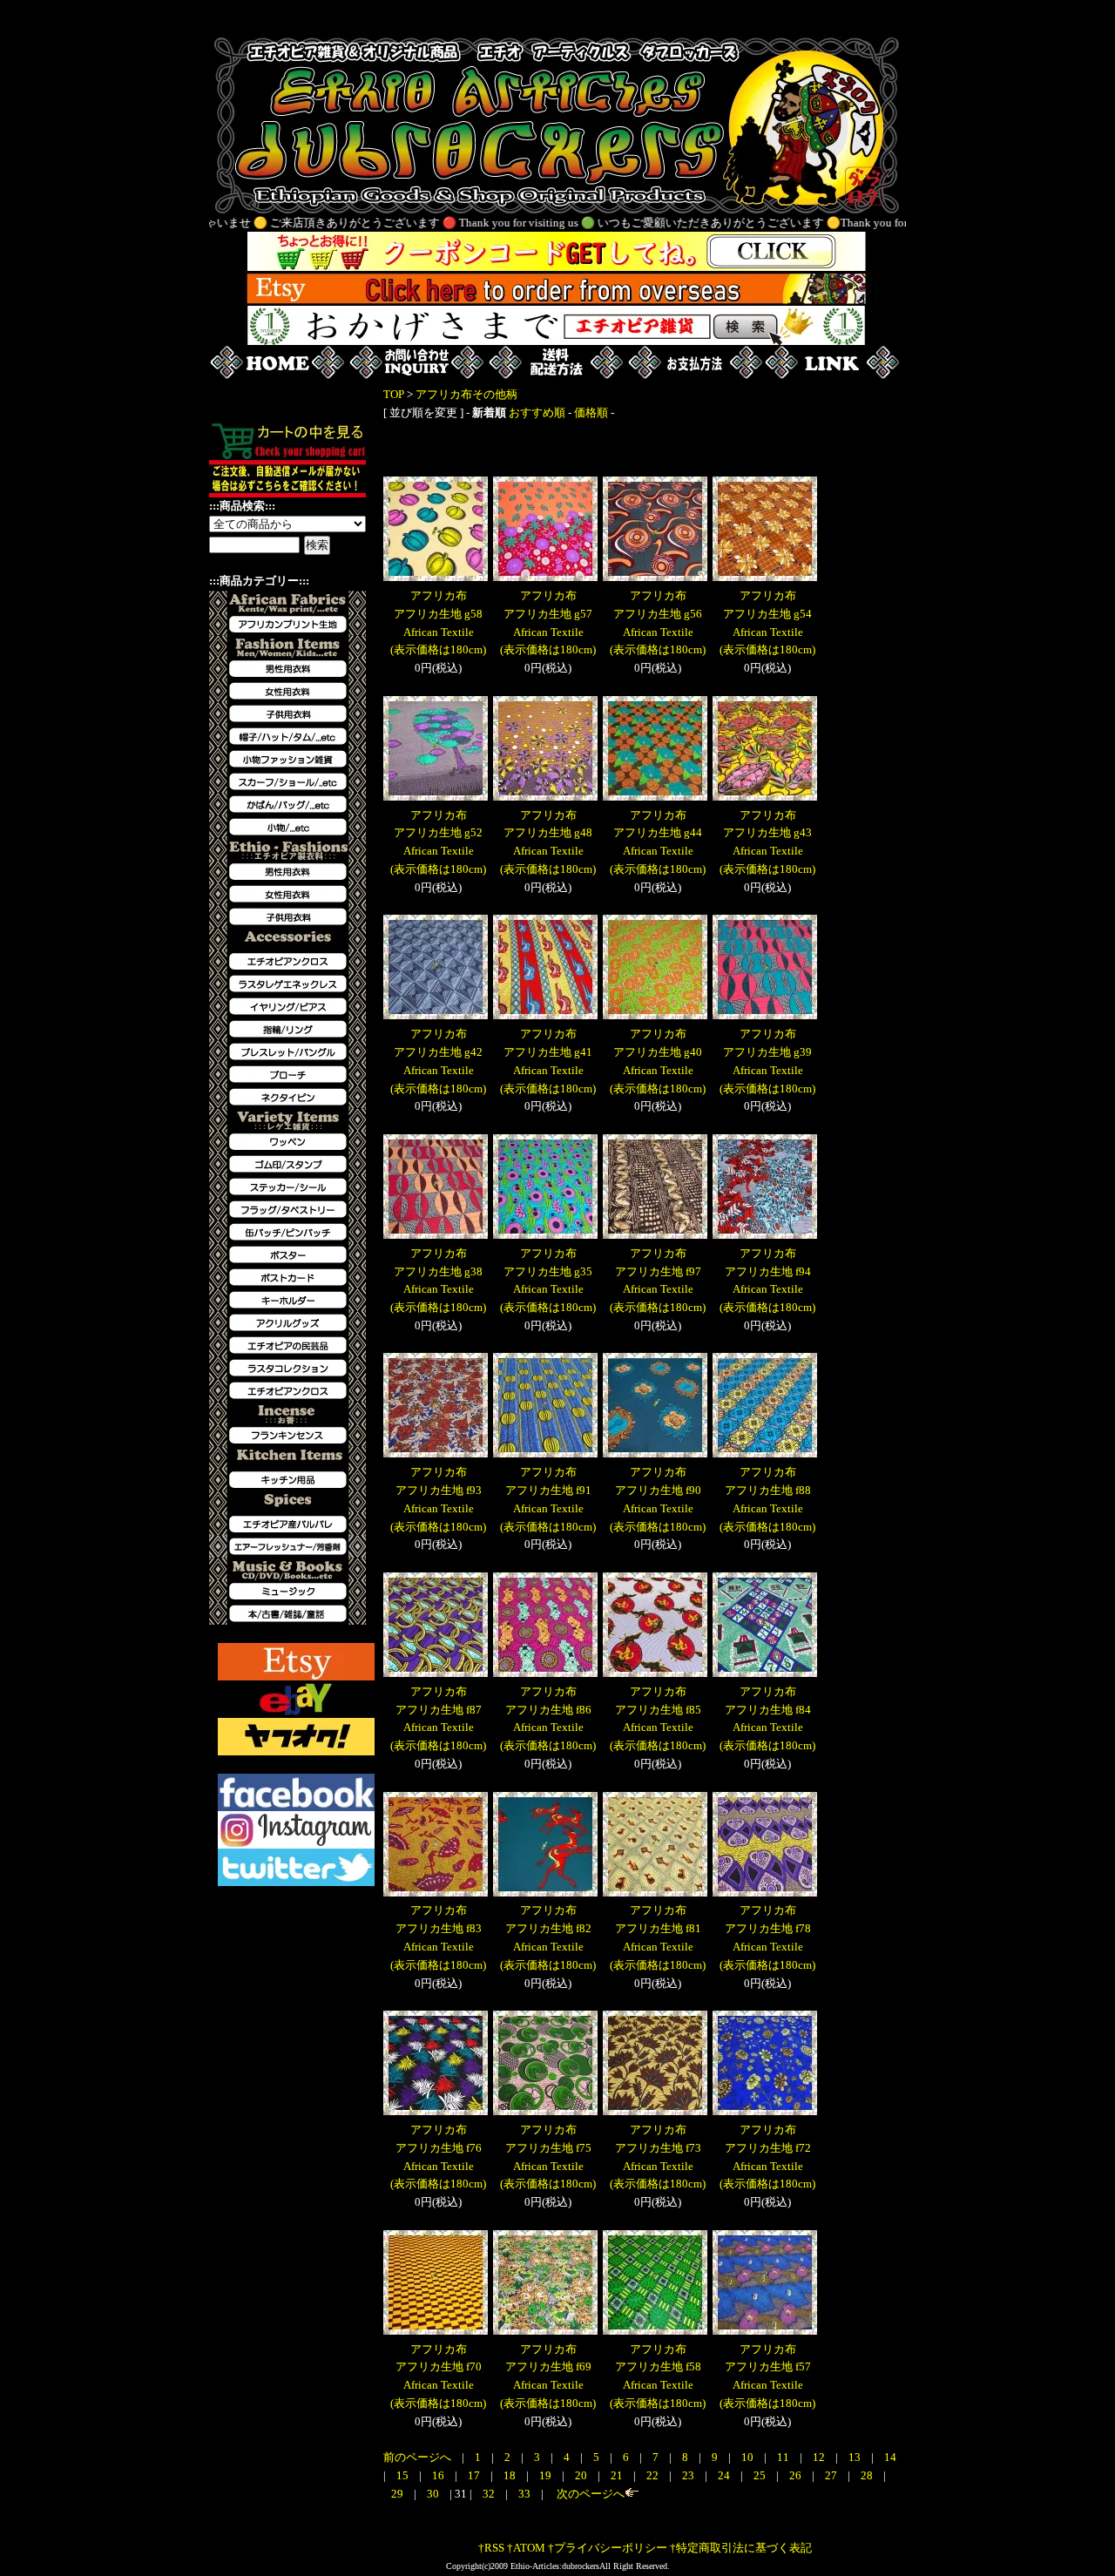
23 (689, 2475)
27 (832, 2475)
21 (618, 2475)
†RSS (491, 2548)
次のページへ (589, 2494)
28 (868, 2475)
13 (856, 2457)
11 (784, 2457)
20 (582, 2475)
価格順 (591, 412)
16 (439, 2475)
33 (526, 2494)
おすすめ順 (537, 412)
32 (490, 2494)
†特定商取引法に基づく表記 (741, 2548)
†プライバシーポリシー (608, 2548)
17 (475, 2475)
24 (725, 2475)
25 (761, 2475)
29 (399, 2494)
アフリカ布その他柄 (466, 394)
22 (654, 2475)
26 (797, 2475)
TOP (394, 394)
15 (404, 2475)
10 (749, 2457)
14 (890, 2457)
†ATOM (526, 2548)
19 (547, 2475)
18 (511, 2475)
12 (820, 2457)
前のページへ (417, 2457)
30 (434, 2494)
